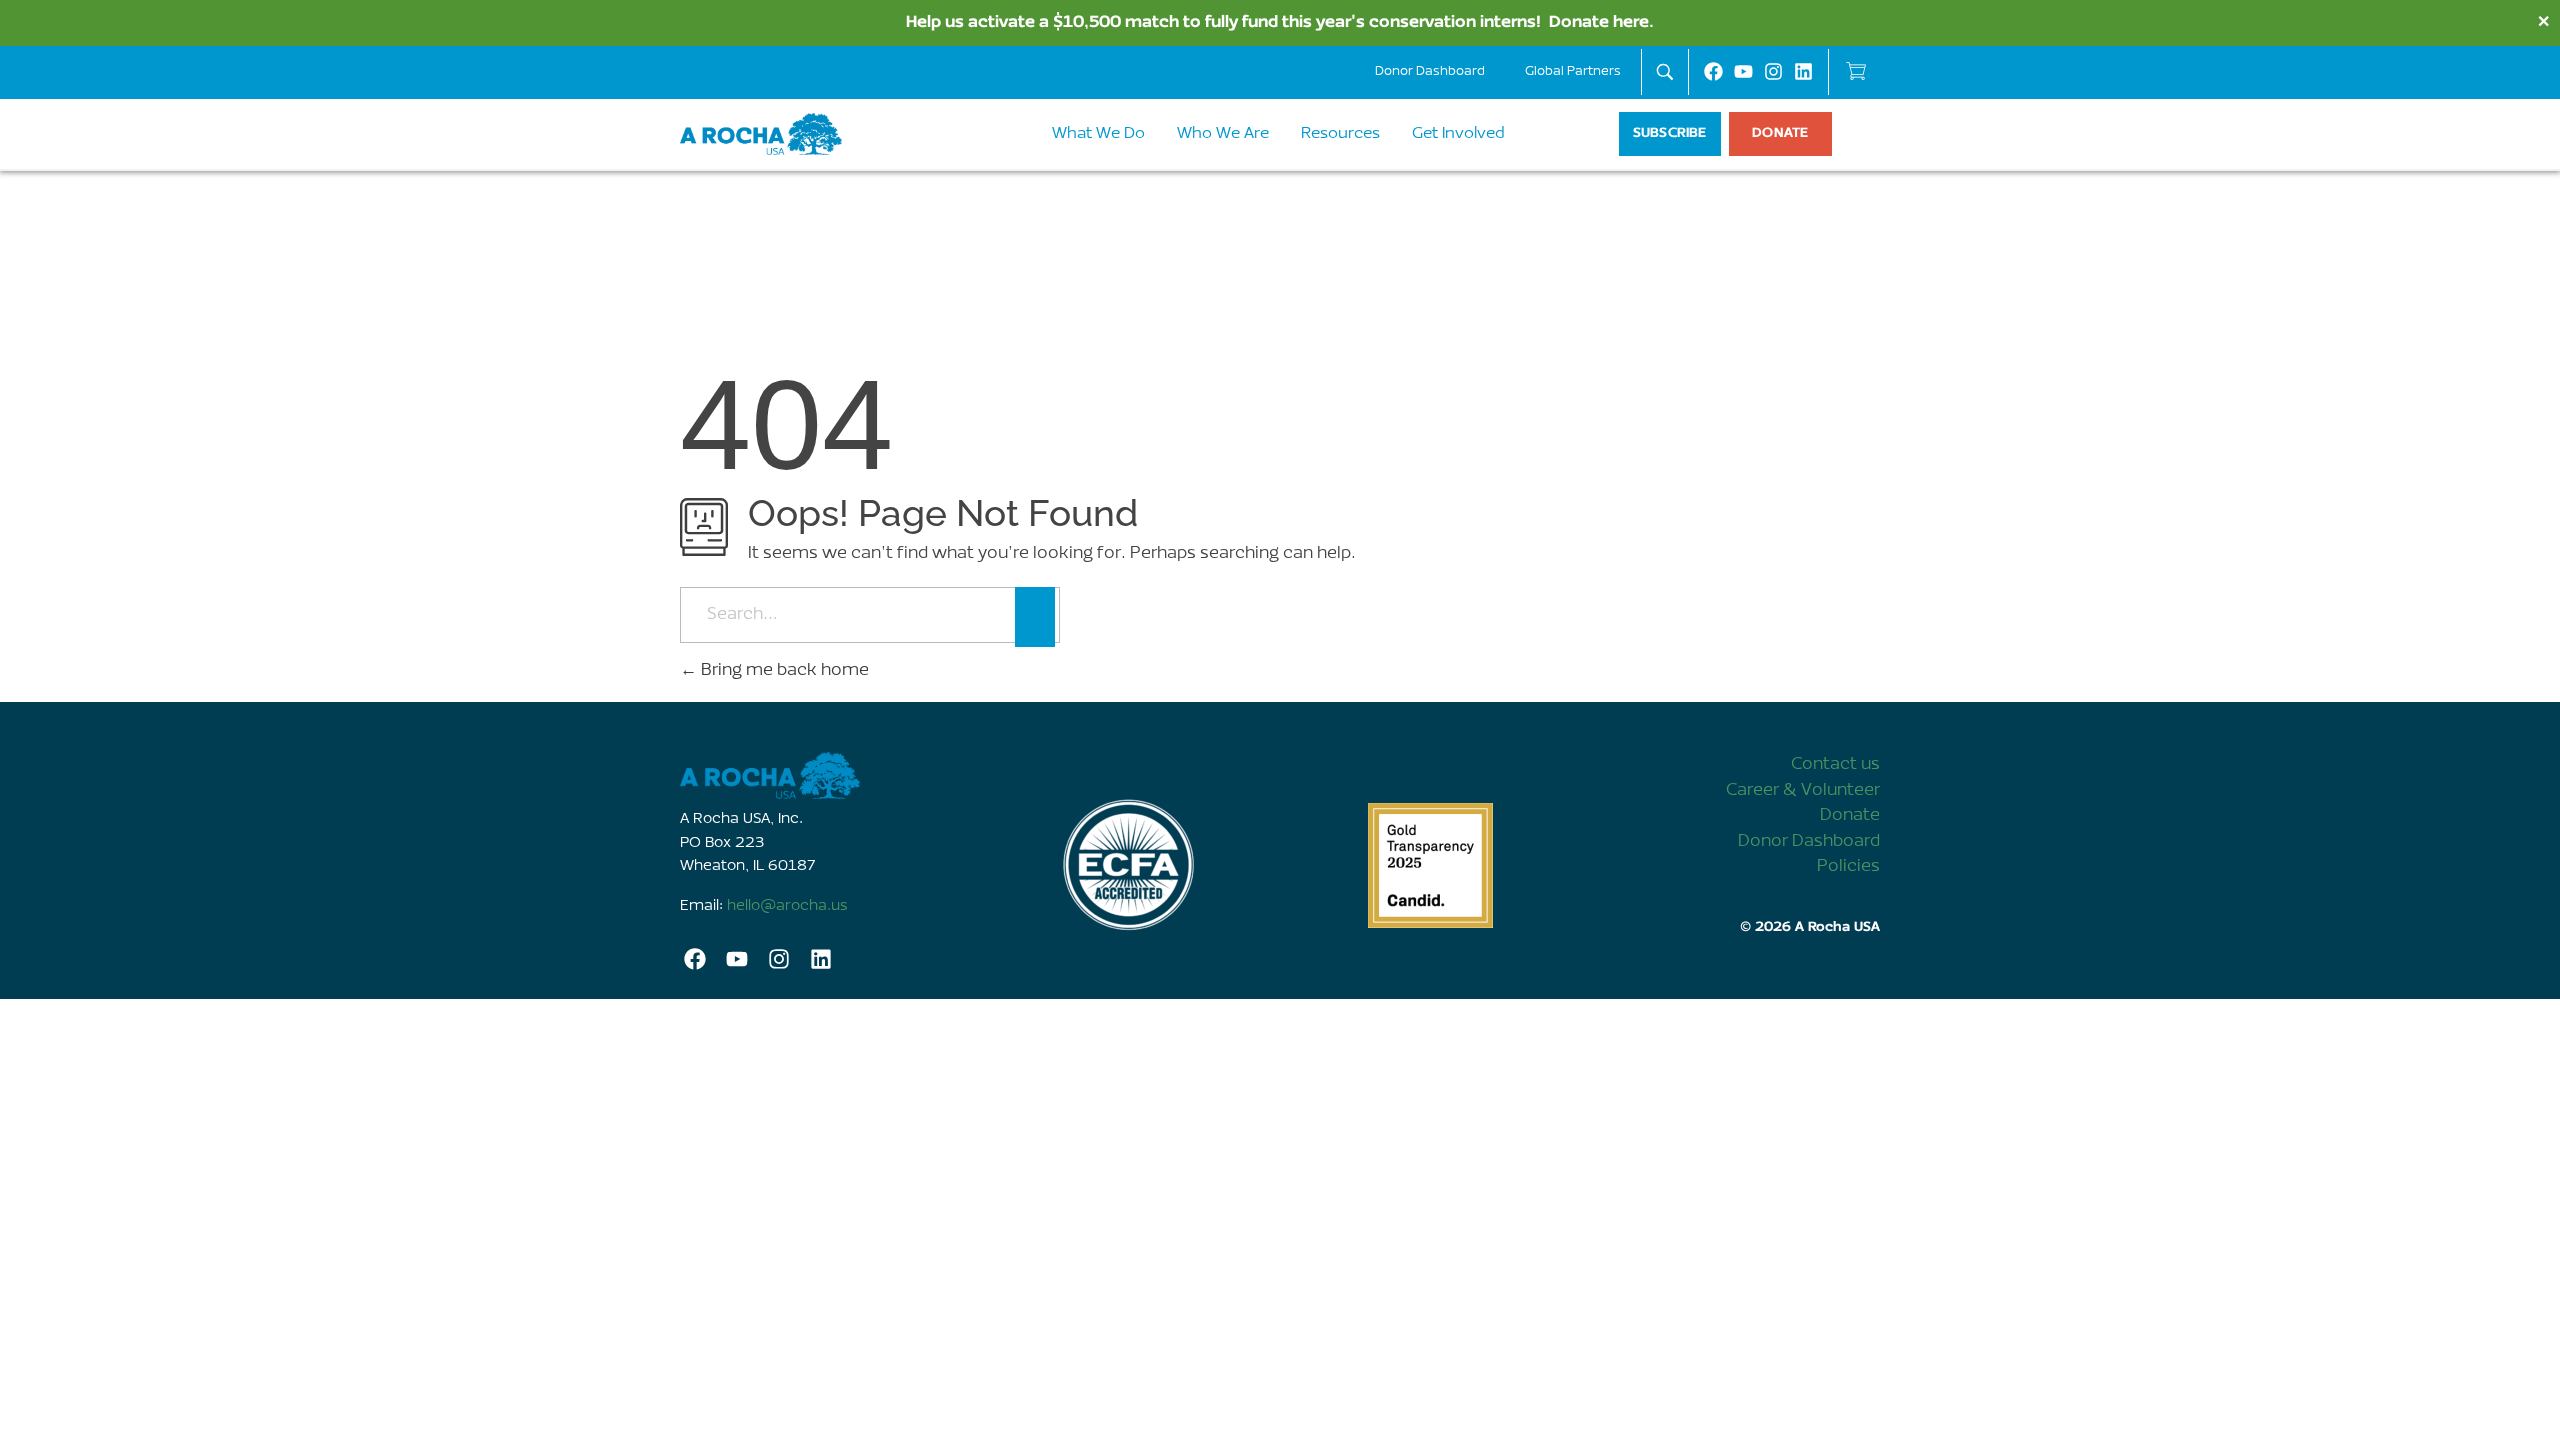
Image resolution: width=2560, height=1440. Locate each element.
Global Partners (1573, 71)
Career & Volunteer (1803, 790)
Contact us (1835, 764)
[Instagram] (1773, 71)
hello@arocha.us (787, 906)
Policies (1848, 866)
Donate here (1599, 22)
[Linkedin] (1803, 71)
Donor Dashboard (1430, 71)
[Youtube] (1743, 71)
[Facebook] (1713, 71)
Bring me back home (783, 670)
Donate (1850, 815)
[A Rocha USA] (830, 775)
